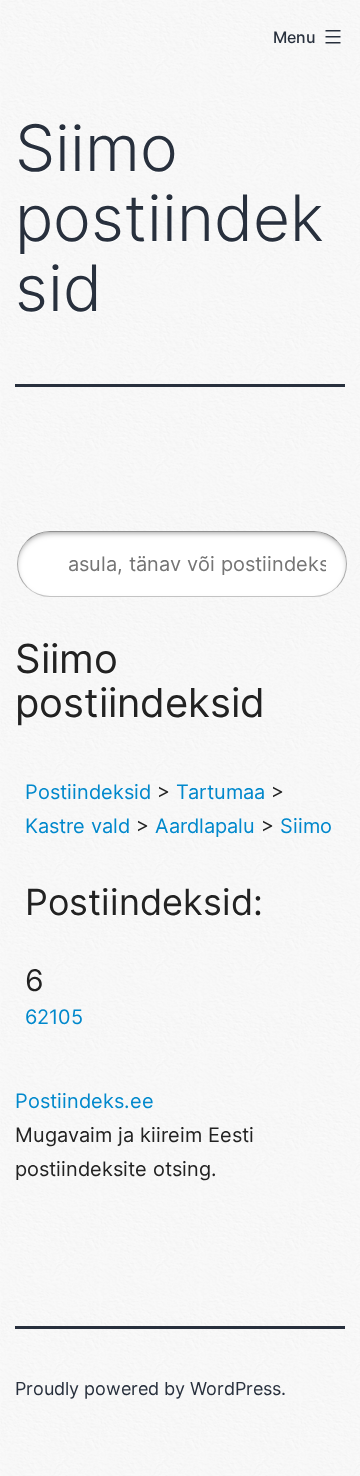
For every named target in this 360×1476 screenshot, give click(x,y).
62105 (54, 1017)
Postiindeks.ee (84, 1101)
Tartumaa (220, 792)
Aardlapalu (205, 826)
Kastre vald (77, 826)
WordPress (235, 1388)
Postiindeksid (88, 792)
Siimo (306, 826)
